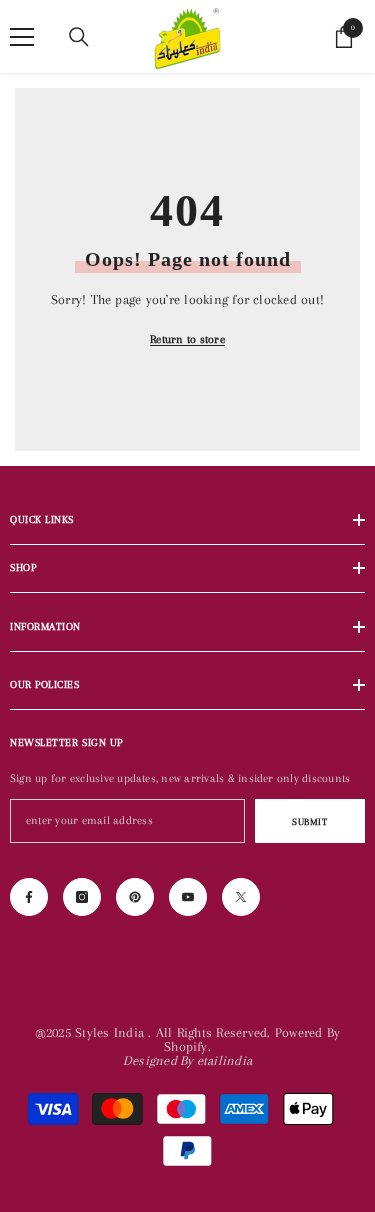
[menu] (22, 37)
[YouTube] (188, 897)
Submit (309, 821)
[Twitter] (241, 897)
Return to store (187, 339)
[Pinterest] (135, 897)
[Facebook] (29, 897)
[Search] (79, 37)
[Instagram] (82, 897)
